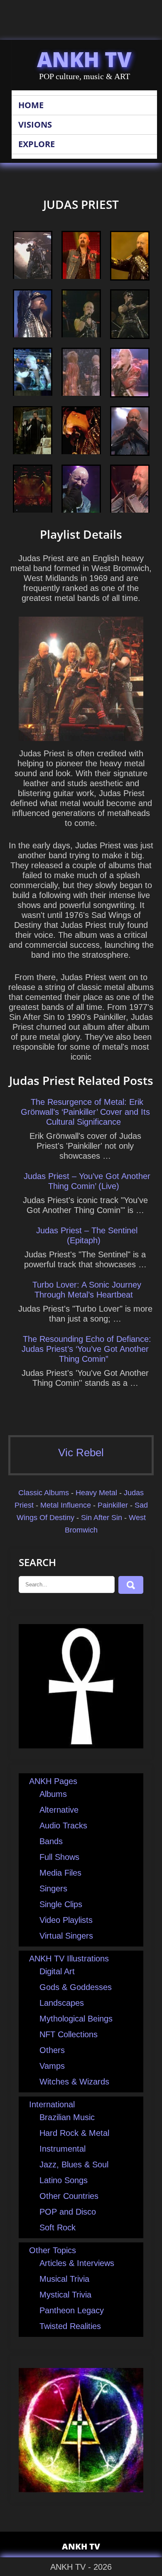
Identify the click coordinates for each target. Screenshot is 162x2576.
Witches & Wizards (74, 2082)
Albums (53, 1794)
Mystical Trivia (65, 2295)
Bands (51, 1841)
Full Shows (59, 1857)
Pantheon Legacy (72, 2310)
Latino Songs (64, 2180)
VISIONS (35, 125)
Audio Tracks (63, 1825)
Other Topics (53, 2250)
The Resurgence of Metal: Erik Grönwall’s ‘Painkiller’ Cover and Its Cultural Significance (85, 1112)
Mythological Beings (76, 2019)
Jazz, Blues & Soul (74, 2164)
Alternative (59, 1810)
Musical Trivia (64, 2279)
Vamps (52, 2066)
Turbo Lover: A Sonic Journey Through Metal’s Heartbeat (87, 1290)
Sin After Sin (102, 1518)
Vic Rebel (81, 1453)
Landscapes (62, 2003)
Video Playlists (66, 1920)
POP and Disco (68, 2212)
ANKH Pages (53, 1781)
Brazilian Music (67, 2117)
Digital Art (57, 1971)
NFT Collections (69, 2034)
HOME (31, 105)
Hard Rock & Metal (74, 2133)
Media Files (60, 1873)
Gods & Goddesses (76, 1987)
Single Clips (61, 1904)
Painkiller (113, 1505)
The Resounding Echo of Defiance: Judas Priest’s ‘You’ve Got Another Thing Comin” (86, 1349)
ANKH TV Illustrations (69, 1959)
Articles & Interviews (77, 2263)
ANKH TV (84, 59)
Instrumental (63, 2149)
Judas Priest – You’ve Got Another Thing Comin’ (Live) (87, 1181)
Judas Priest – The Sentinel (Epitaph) (87, 1235)
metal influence (66, 1505)
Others (52, 2050)
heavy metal (96, 1493)
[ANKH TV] (81, 1746)
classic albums (44, 1493)
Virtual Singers (66, 1936)
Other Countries (69, 2196)
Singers (53, 1888)
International (52, 2104)
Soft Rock (58, 2227)
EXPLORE (37, 144)
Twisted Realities (70, 2326)
